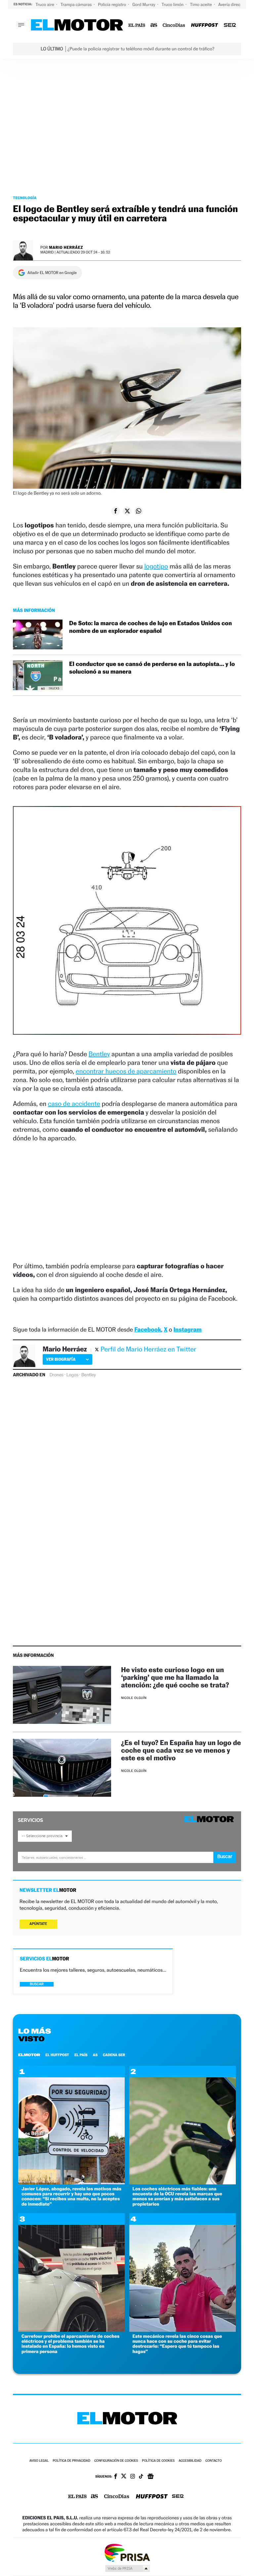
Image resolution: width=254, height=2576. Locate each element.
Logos (72, 1375)
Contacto (213, 2461)
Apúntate (38, 1924)
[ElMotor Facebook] (116, 2477)
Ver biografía (61, 1359)
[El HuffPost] (204, 25)
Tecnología (25, 198)
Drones (57, 1375)
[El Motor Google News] (150, 2477)
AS (95, 2055)
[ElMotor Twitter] (124, 2477)
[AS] (154, 25)
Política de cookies (158, 2461)
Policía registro (112, 4)
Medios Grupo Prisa (127, 2568)
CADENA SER (114, 2055)
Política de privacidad (71, 2461)
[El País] (137, 25)
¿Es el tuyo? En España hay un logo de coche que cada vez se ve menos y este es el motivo (181, 1750)
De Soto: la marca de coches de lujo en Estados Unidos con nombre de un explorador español (150, 627)
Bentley (99, 1054)
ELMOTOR (29, 2055)
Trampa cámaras (77, 4)
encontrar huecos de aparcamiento (126, 1071)
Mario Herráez (66, 247)
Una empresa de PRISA (127, 2552)
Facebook (148, 1330)
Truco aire (45, 4)
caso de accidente (74, 1104)
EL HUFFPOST (57, 2055)
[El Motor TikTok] (141, 2477)
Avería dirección (234, 4)
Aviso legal (39, 2461)
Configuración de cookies (116, 2461)
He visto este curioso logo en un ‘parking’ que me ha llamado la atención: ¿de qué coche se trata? (175, 1677)
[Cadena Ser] (230, 25)
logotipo (156, 566)
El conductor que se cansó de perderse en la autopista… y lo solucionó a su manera (152, 668)
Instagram (187, 1330)
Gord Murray (144, 4)
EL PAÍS (81, 2055)
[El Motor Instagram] (133, 2477)
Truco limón (173, 4)
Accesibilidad (190, 2461)
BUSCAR (37, 1984)
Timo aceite (201, 4)
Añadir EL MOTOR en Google (52, 273)
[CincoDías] (174, 25)
